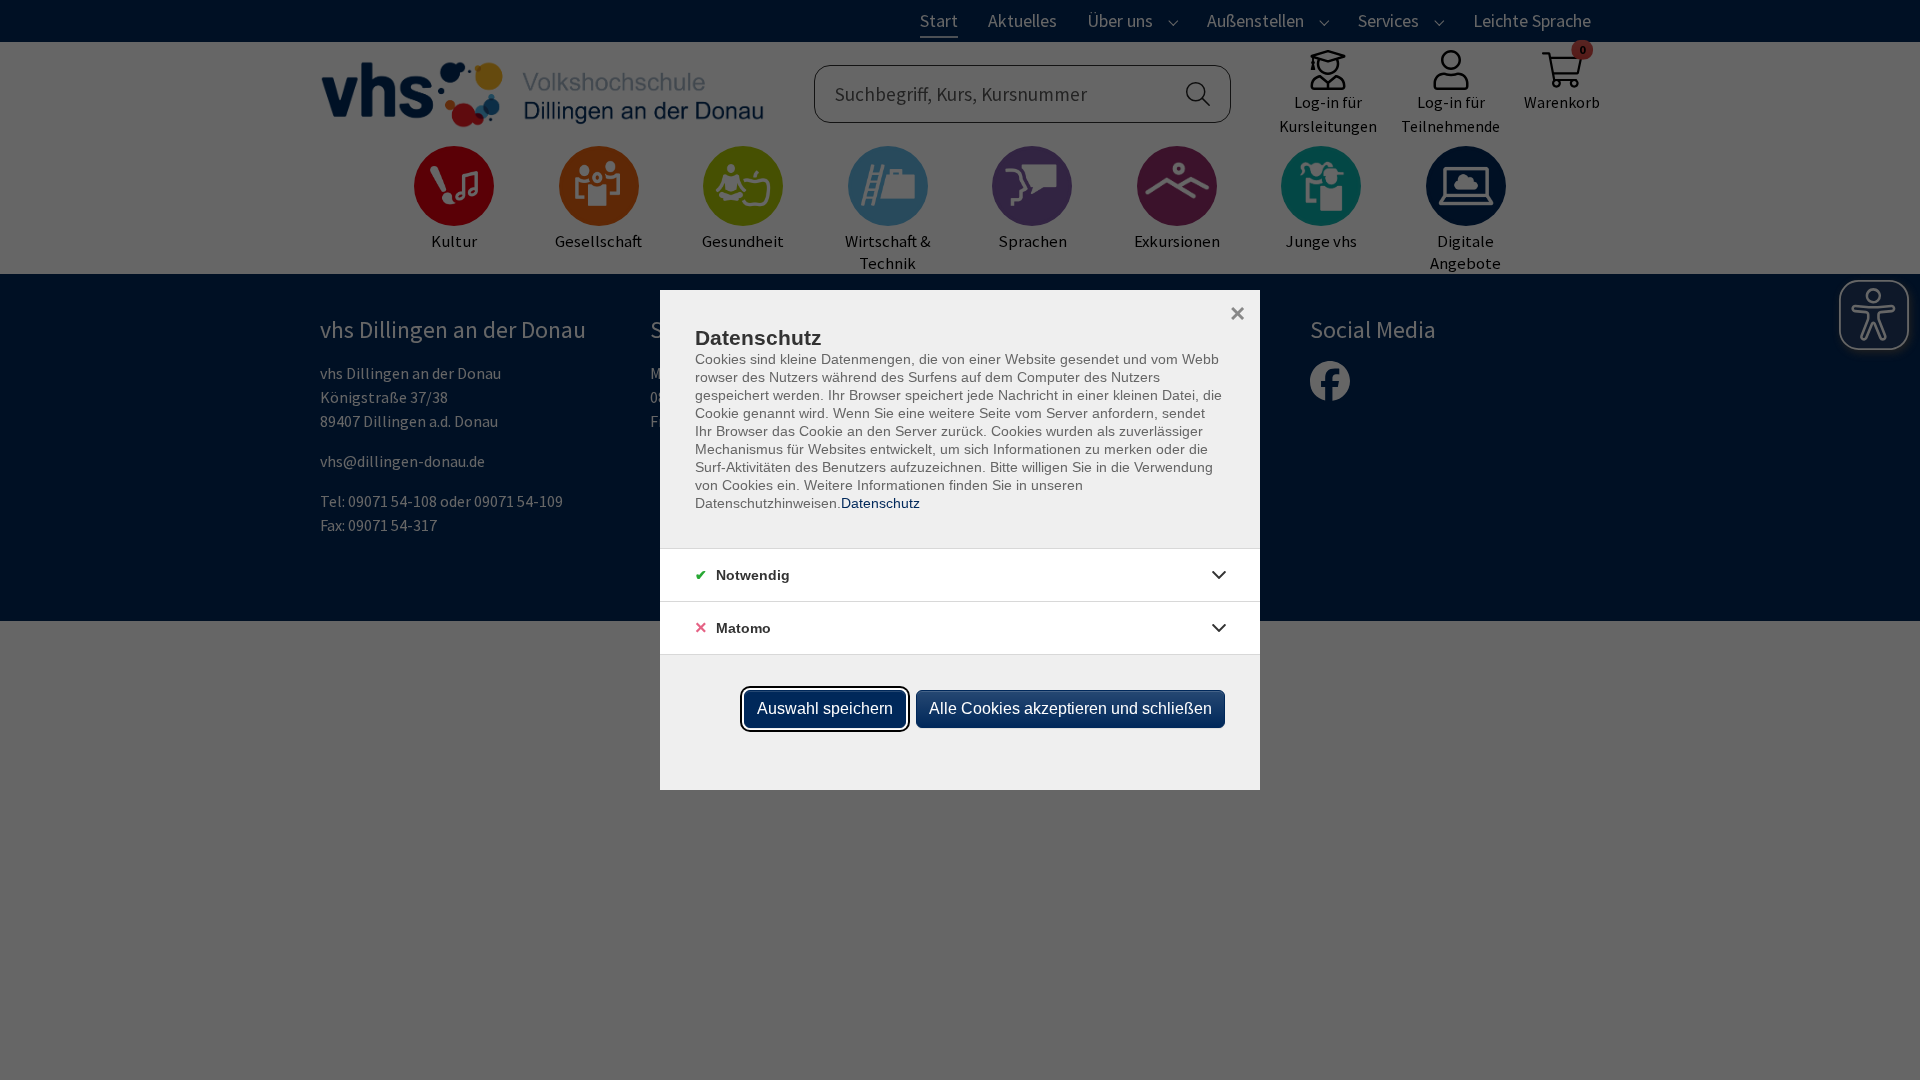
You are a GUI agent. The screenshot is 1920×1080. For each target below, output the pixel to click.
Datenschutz (880, 503)
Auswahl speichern (825, 708)
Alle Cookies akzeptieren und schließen (1070, 708)
